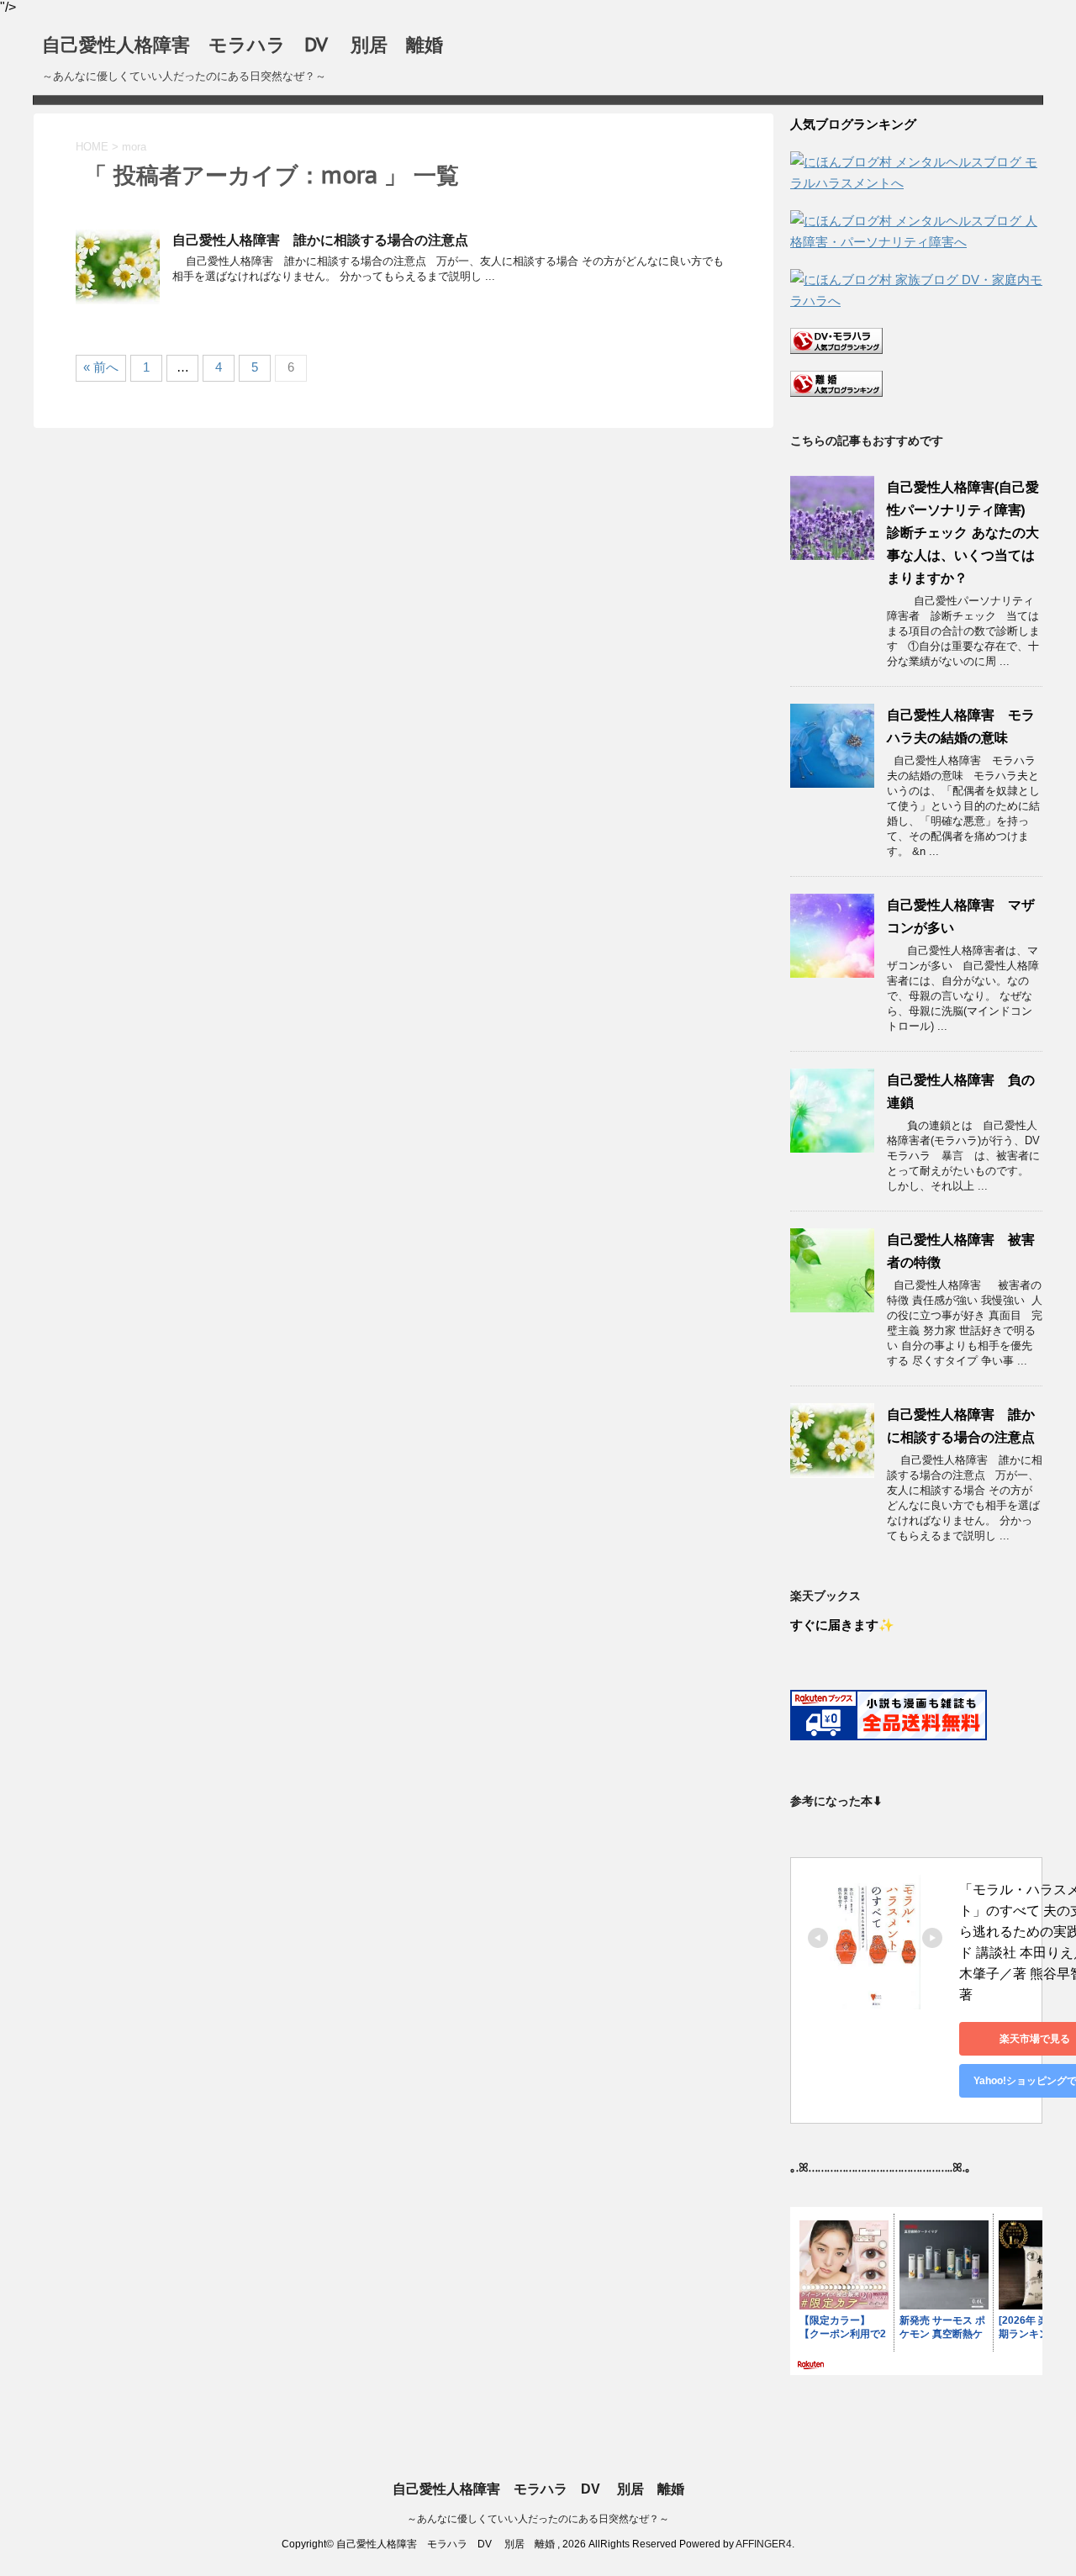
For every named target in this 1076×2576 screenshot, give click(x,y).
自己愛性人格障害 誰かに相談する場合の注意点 (320, 240)
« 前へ (101, 367)
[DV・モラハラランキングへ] (836, 343)
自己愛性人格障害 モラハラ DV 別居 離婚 (243, 45)
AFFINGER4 (764, 2544)
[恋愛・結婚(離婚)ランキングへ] (836, 386)
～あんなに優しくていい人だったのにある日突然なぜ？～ (538, 2519)
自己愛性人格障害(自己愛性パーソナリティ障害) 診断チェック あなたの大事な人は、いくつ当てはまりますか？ (963, 532)
